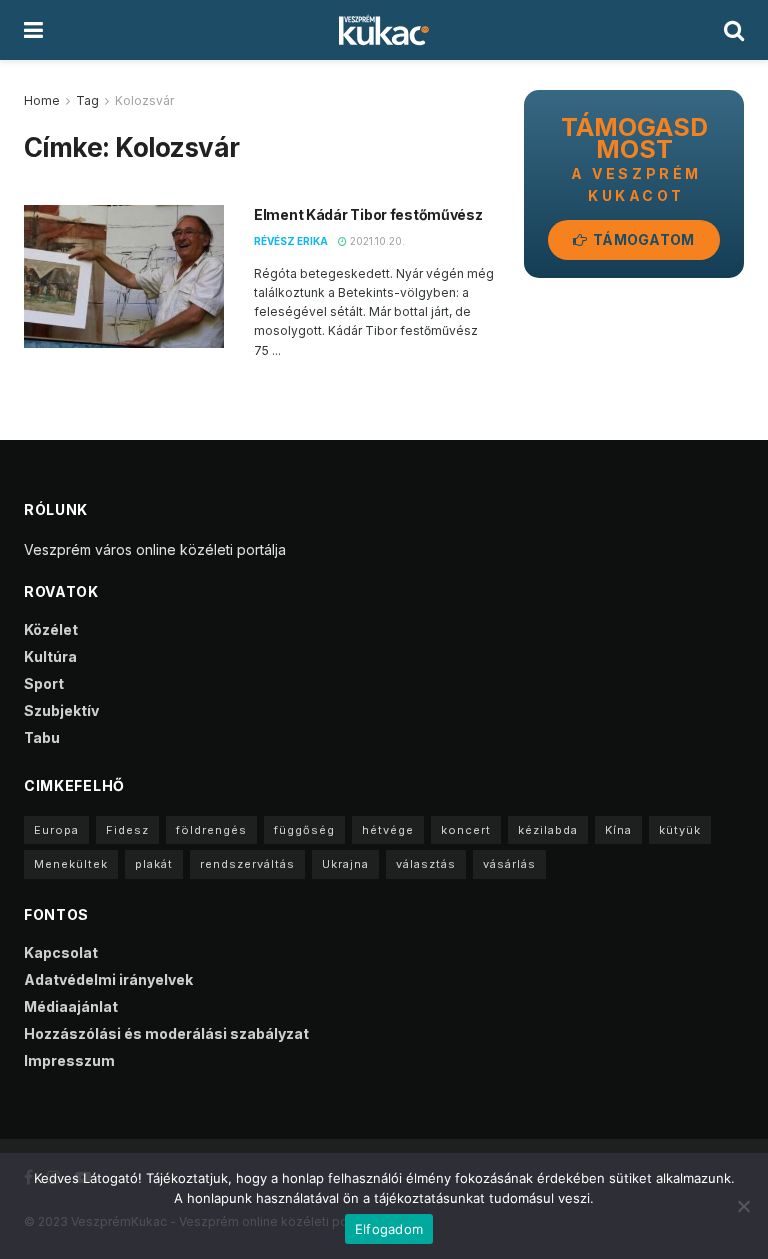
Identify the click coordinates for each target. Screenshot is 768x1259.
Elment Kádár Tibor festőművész (368, 214)
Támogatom (642, 239)
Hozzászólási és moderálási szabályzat (166, 1033)
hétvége (388, 830)
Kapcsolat (61, 952)
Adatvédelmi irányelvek (108, 979)
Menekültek (71, 864)
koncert (466, 830)
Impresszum (69, 1060)
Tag (87, 100)
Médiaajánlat (71, 1006)
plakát (154, 864)
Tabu (42, 737)
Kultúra (50, 656)
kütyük (680, 830)
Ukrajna (345, 864)
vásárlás (509, 864)
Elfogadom (389, 1229)
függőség (304, 830)
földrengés (211, 830)
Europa (56, 830)
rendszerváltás (247, 864)
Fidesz (127, 830)
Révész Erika (291, 241)
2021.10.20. (376, 241)
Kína (618, 830)
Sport (44, 683)
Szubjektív (61, 710)
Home (42, 100)
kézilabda (548, 830)
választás (426, 864)
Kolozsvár (144, 100)
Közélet (51, 629)
